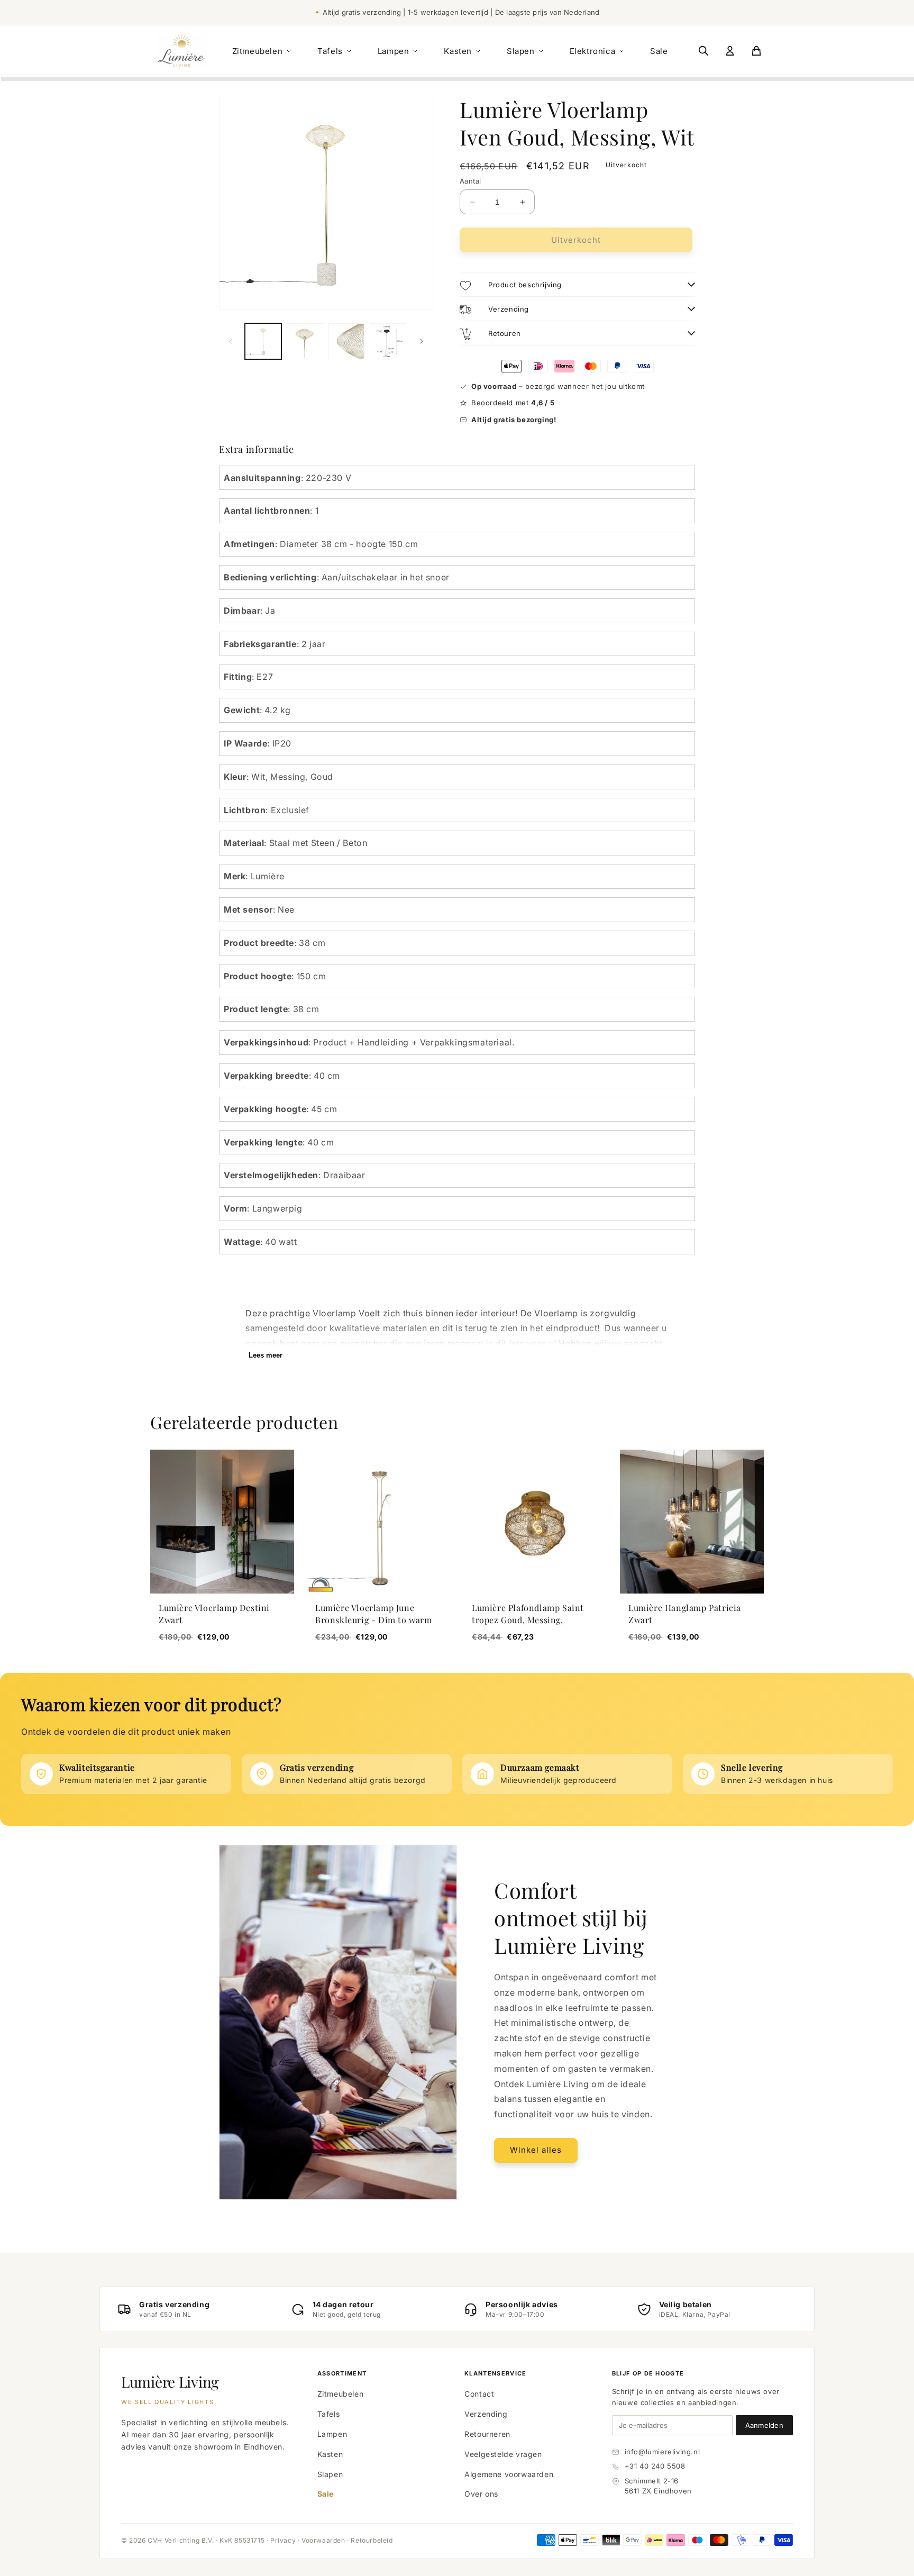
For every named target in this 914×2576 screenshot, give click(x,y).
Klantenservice (495, 2373)
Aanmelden (764, 2425)
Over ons (481, 2494)
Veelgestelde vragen (503, 2454)
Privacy (283, 2540)
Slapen (521, 51)
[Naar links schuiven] (231, 341)
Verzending (486, 2414)
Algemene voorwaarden (509, 2474)
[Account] (730, 51)
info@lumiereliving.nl (662, 2452)
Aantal (470, 181)
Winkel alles (536, 2150)
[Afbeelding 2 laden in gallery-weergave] (305, 342)
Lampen (394, 51)
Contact (479, 2394)
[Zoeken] (703, 51)
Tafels (330, 51)
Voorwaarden (323, 2540)
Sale (659, 51)
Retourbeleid (372, 2540)
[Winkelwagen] (756, 51)
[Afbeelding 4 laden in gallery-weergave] (388, 342)
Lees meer (266, 1355)
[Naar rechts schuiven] (422, 341)
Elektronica (593, 51)
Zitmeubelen (258, 51)
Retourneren (487, 2434)
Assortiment (342, 2373)
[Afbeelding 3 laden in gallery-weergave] (347, 342)
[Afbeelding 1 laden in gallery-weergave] (263, 342)
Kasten (458, 51)
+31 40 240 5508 (655, 2466)
